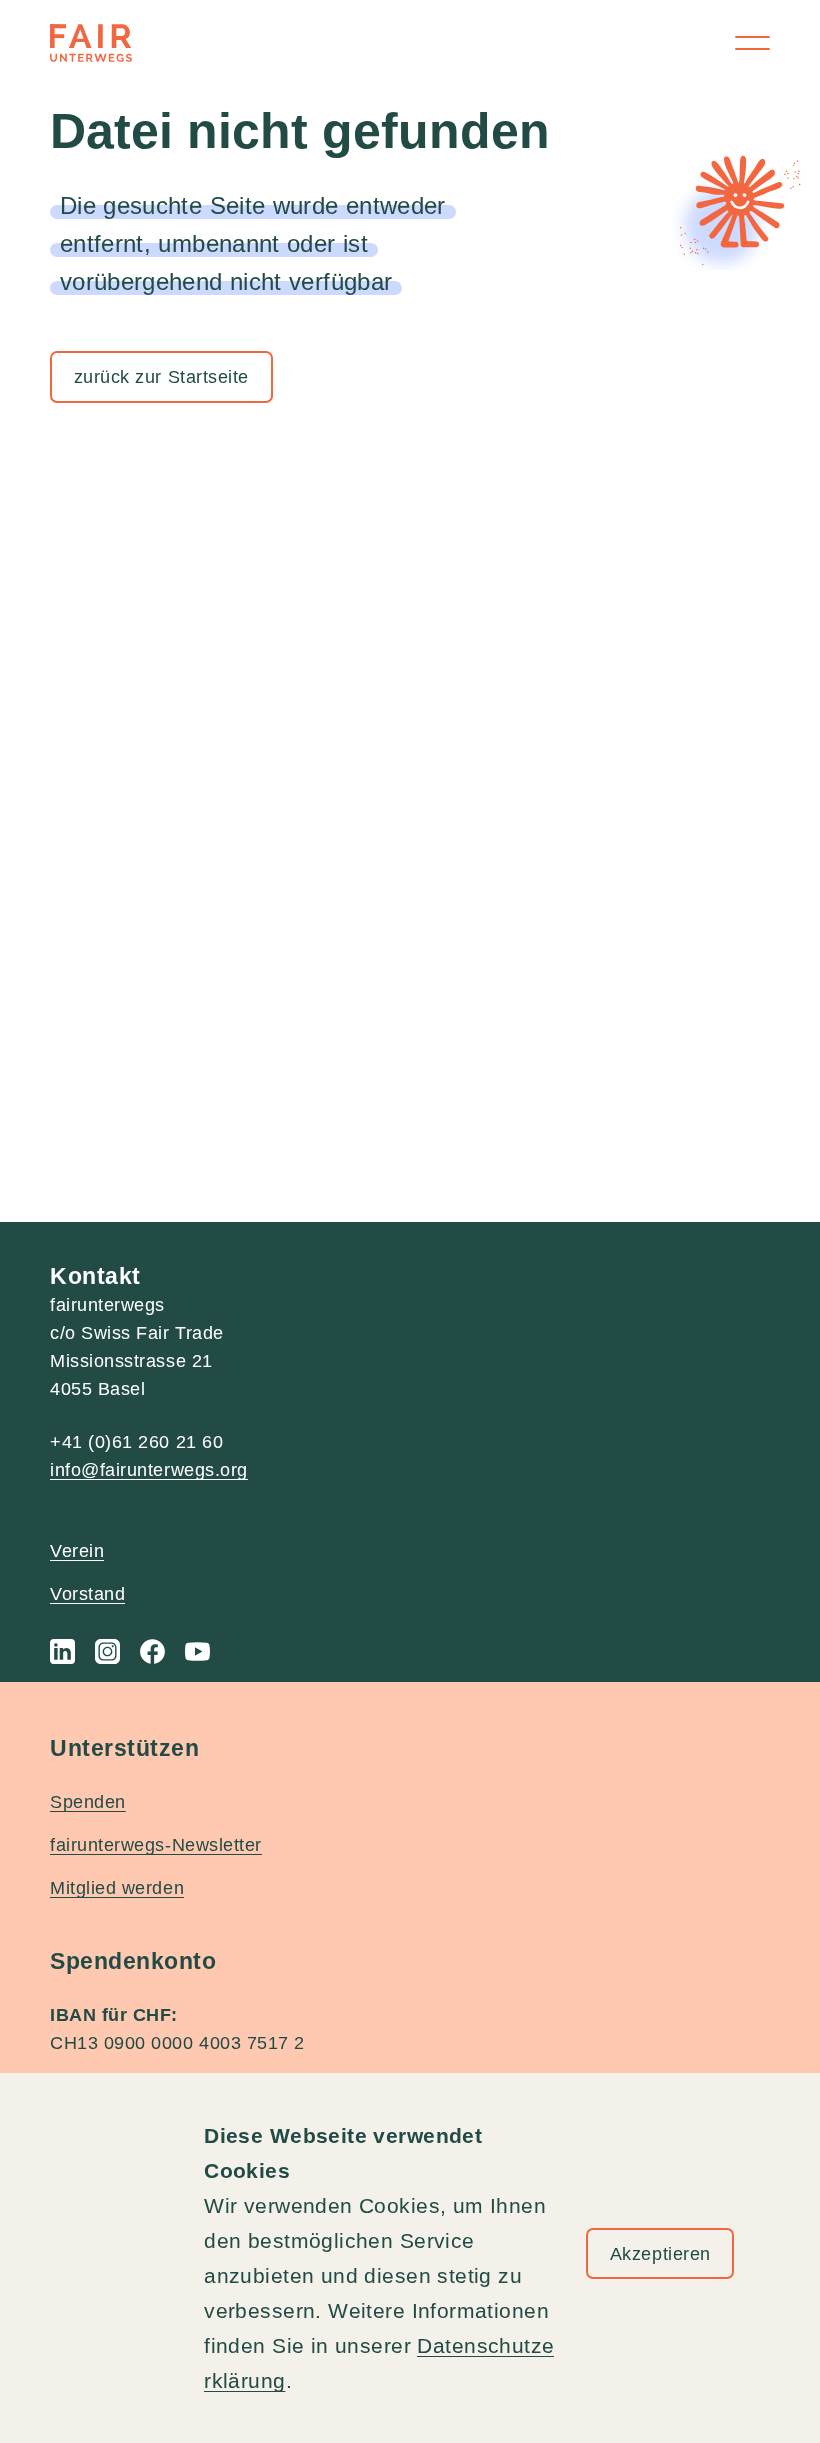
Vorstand (87, 1594)
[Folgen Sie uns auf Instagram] (107, 1651)
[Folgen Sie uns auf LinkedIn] (62, 1651)
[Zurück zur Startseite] (91, 43)
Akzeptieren (660, 2254)
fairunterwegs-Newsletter (156, 1845)
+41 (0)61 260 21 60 (136, 1442)
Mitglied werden (117, 1888)
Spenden (88, 1802)
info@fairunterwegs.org (149, 1470)
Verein (77, 1551)
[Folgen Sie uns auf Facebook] (152, 1651)
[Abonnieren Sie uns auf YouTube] (197, 1651)
